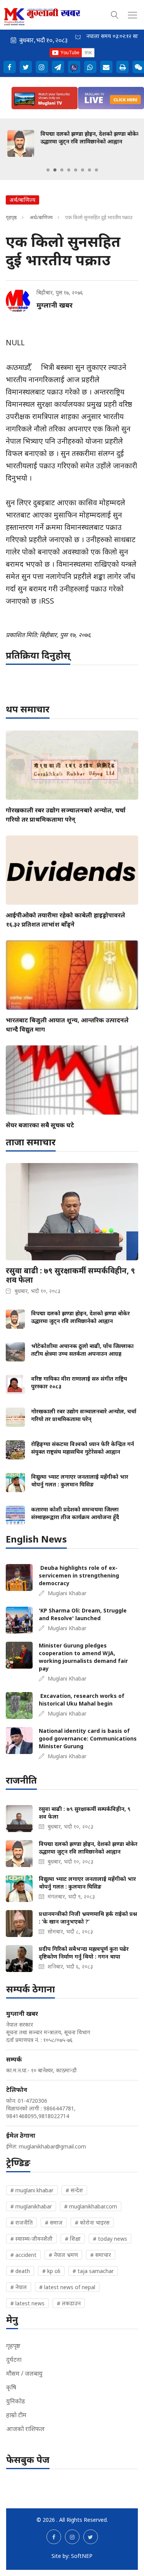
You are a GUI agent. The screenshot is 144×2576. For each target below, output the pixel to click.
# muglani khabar (32, 2190)
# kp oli (51, 2271)
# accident (23, 2255)
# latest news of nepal (67, 2287)
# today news (110, 2239)
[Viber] (74, 67)
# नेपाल (19, 2287)
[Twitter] (26, 67)
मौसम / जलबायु (24, 2373)
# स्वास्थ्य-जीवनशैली (31, 2239)
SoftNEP (82, 2556)
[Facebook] (10, 67)
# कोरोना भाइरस (92, 2222)
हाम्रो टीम (16, 2415)
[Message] (58, 67)
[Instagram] (42, 67)
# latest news (27, 2303)
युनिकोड (16, 2401)
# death (20, 2271)
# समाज (54, 2222)
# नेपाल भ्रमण (63, 2255)
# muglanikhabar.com (91, 2206)
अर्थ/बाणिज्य (42, 217)
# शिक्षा (73, 2239)
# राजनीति (22, 2222)
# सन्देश (74, 2190)
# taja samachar (93, 2271)
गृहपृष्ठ (11, 217)
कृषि (11, 2387)
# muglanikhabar (31, 2206)
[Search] (115, 14)
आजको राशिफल (25, 2429)
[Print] (122, 67)
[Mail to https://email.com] (106, 67)
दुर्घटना (14, 2360)
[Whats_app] (90, 67)
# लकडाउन (69, 2303)
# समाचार (101, 2255)
